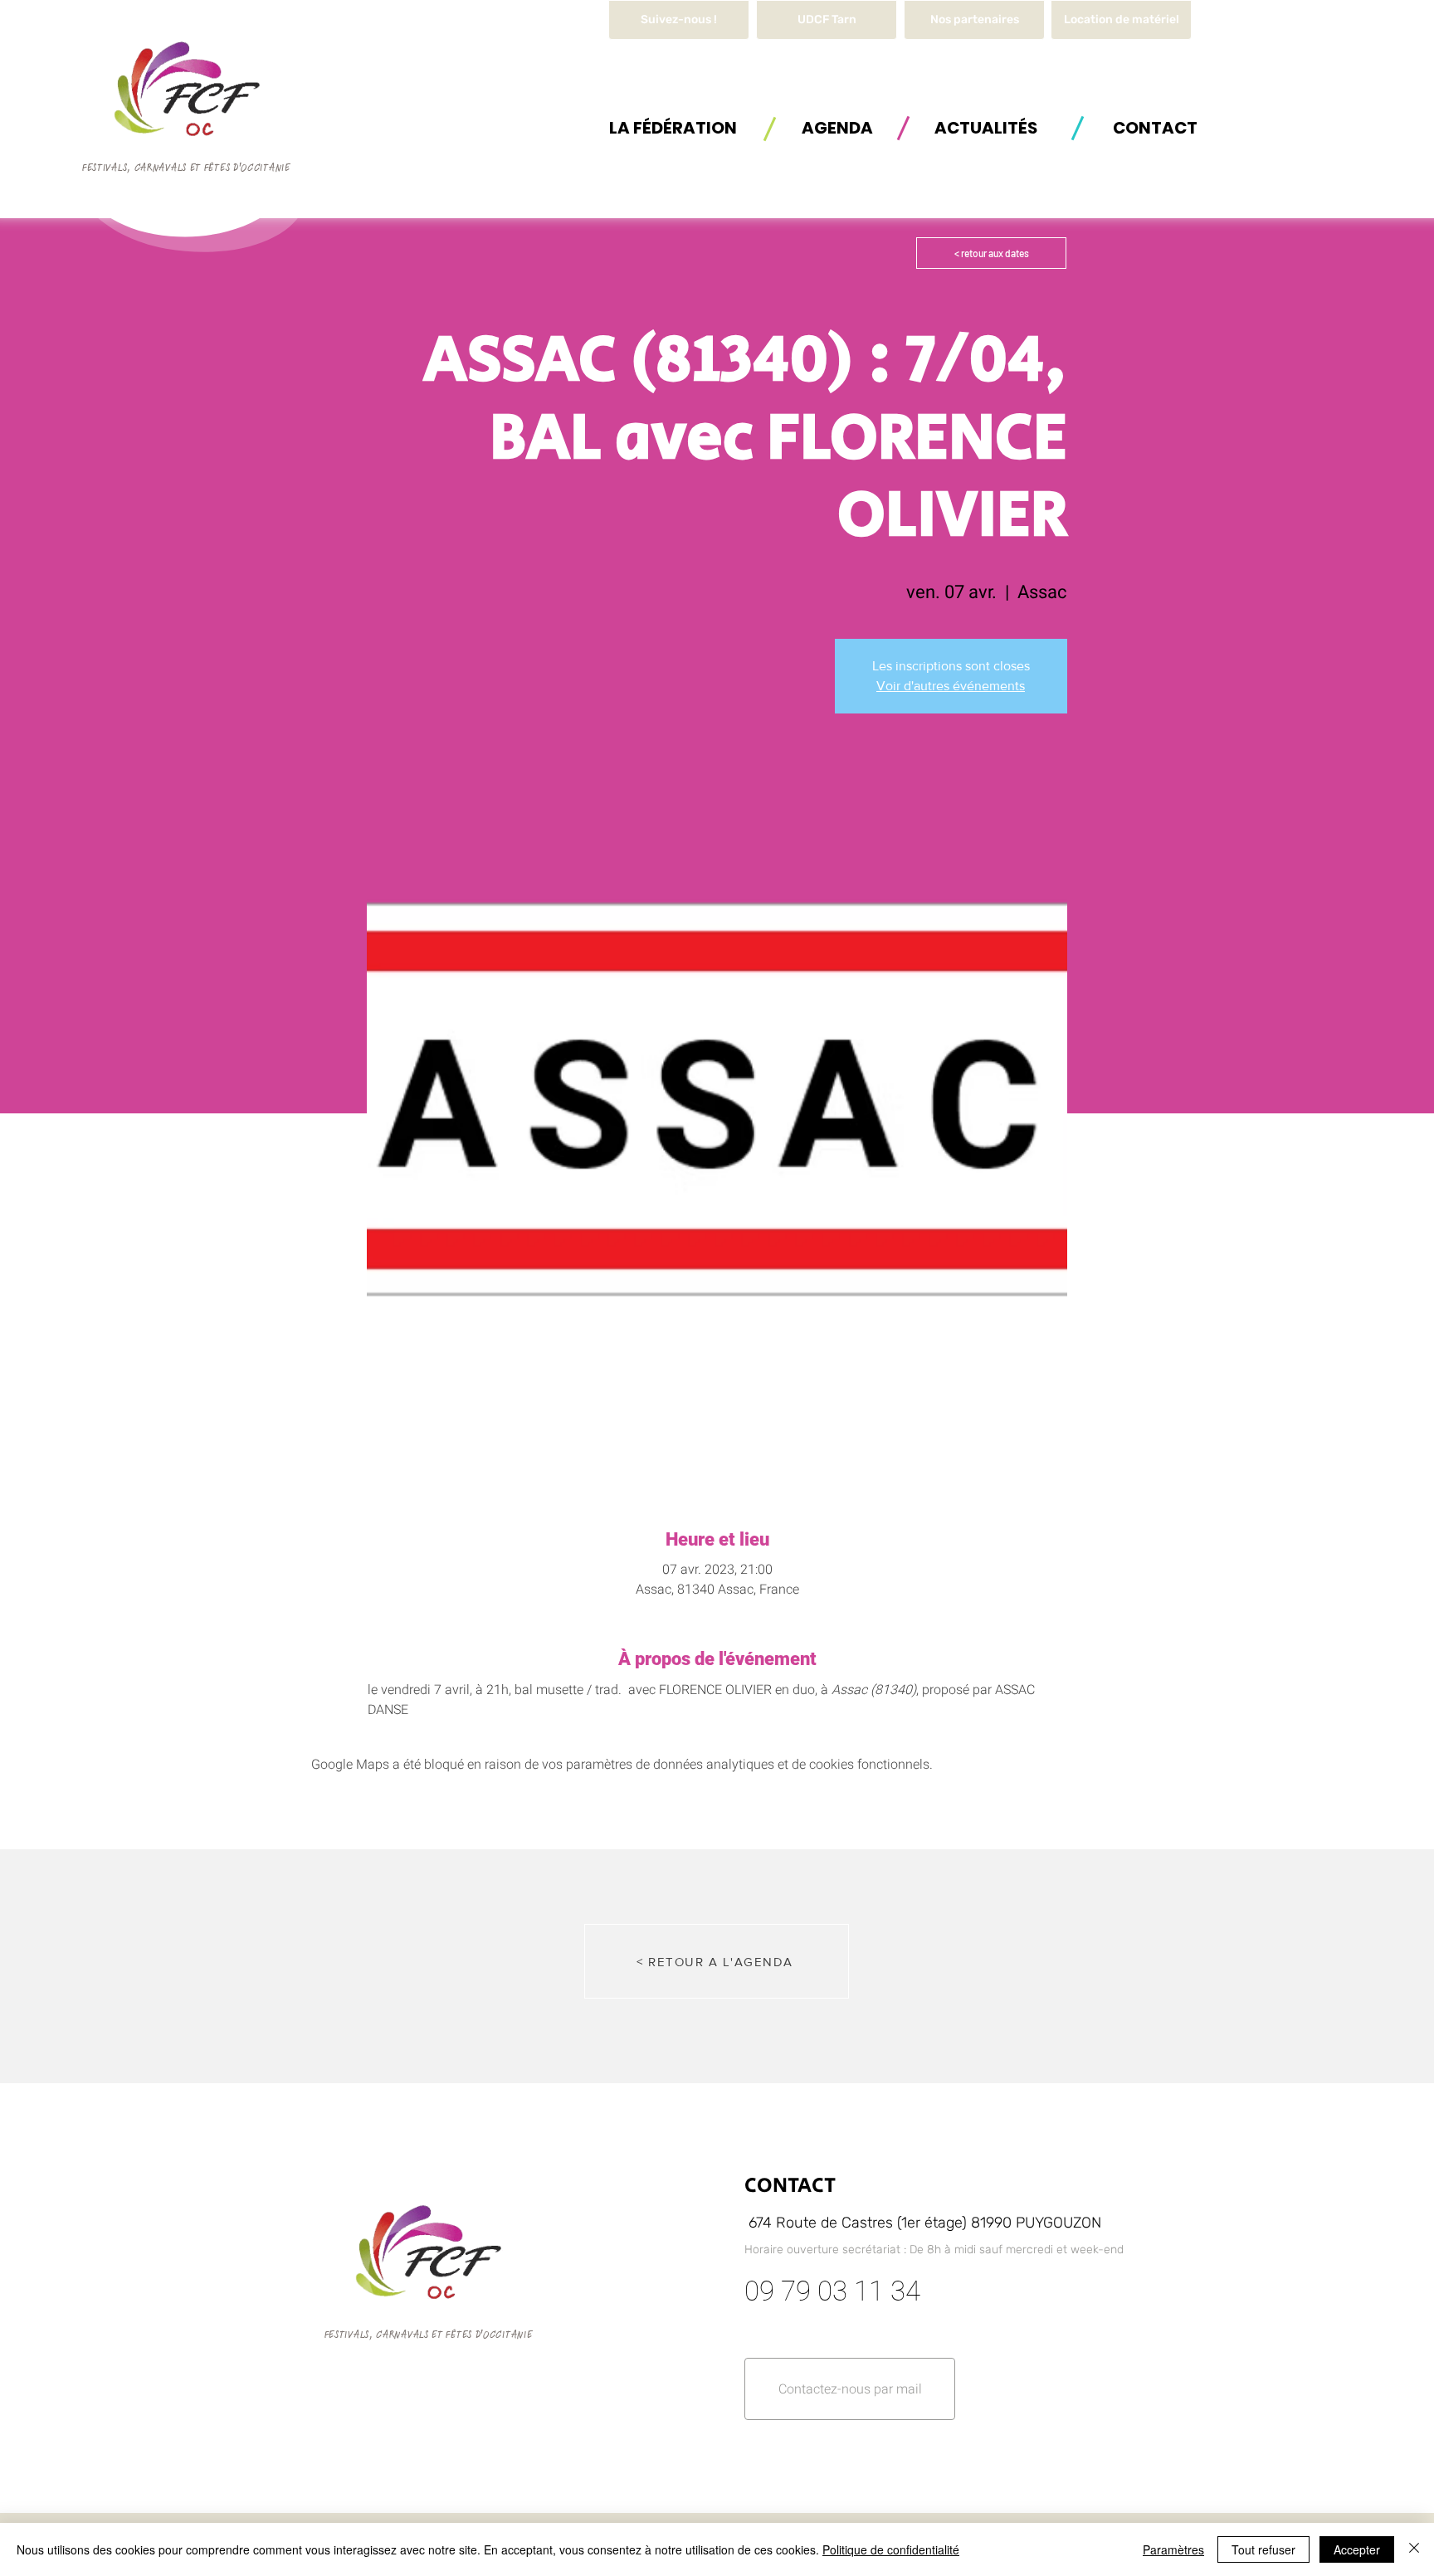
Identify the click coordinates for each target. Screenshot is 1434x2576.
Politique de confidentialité (891, 2549)
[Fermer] (1414, 2549)
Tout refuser (1263, 2549)
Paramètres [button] (1173, 2549)
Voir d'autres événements (951, 686)
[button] (1121, 20)
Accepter (1357, 2549)
